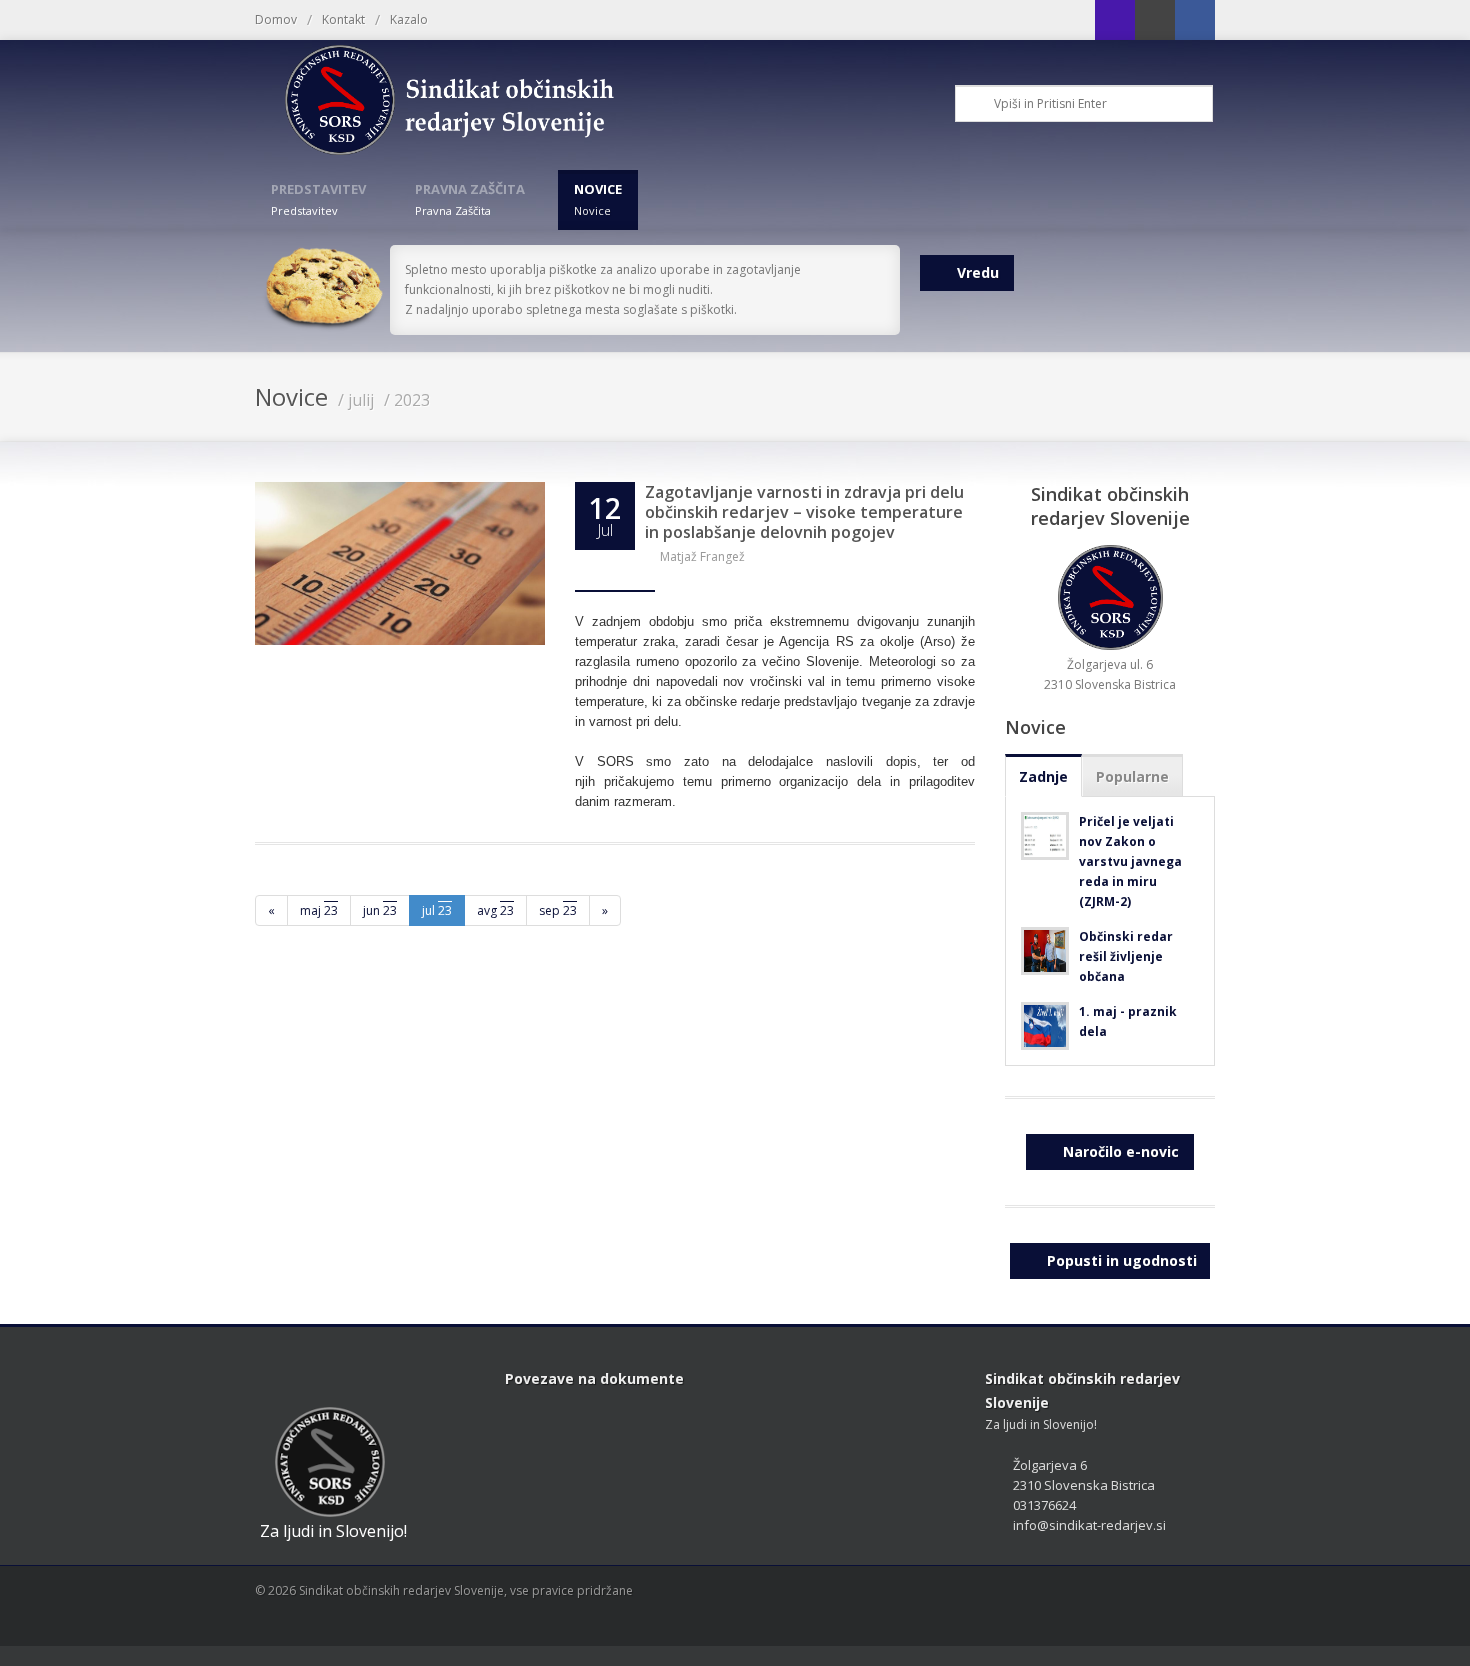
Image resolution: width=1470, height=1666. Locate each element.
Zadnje (1043, 776)
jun (380, 910)
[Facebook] (1195, 20)
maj (319, 910)
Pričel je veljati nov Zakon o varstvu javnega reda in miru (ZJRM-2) (1130, 861)
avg (495, 910)
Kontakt (343, 19)
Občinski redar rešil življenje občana (1126, 956)
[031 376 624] (1115, 20)
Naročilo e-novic (1121, 1151)
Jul (605, 530)
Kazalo (409, 19)
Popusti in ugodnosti (1122, 1260)
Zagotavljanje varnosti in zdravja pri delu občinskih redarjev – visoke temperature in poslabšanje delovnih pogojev (804, 512)
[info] (1155, 20)
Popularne (1132, 776)
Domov (276, 19)
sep (558, 910)
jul (437, 910)
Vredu (978, 272)
